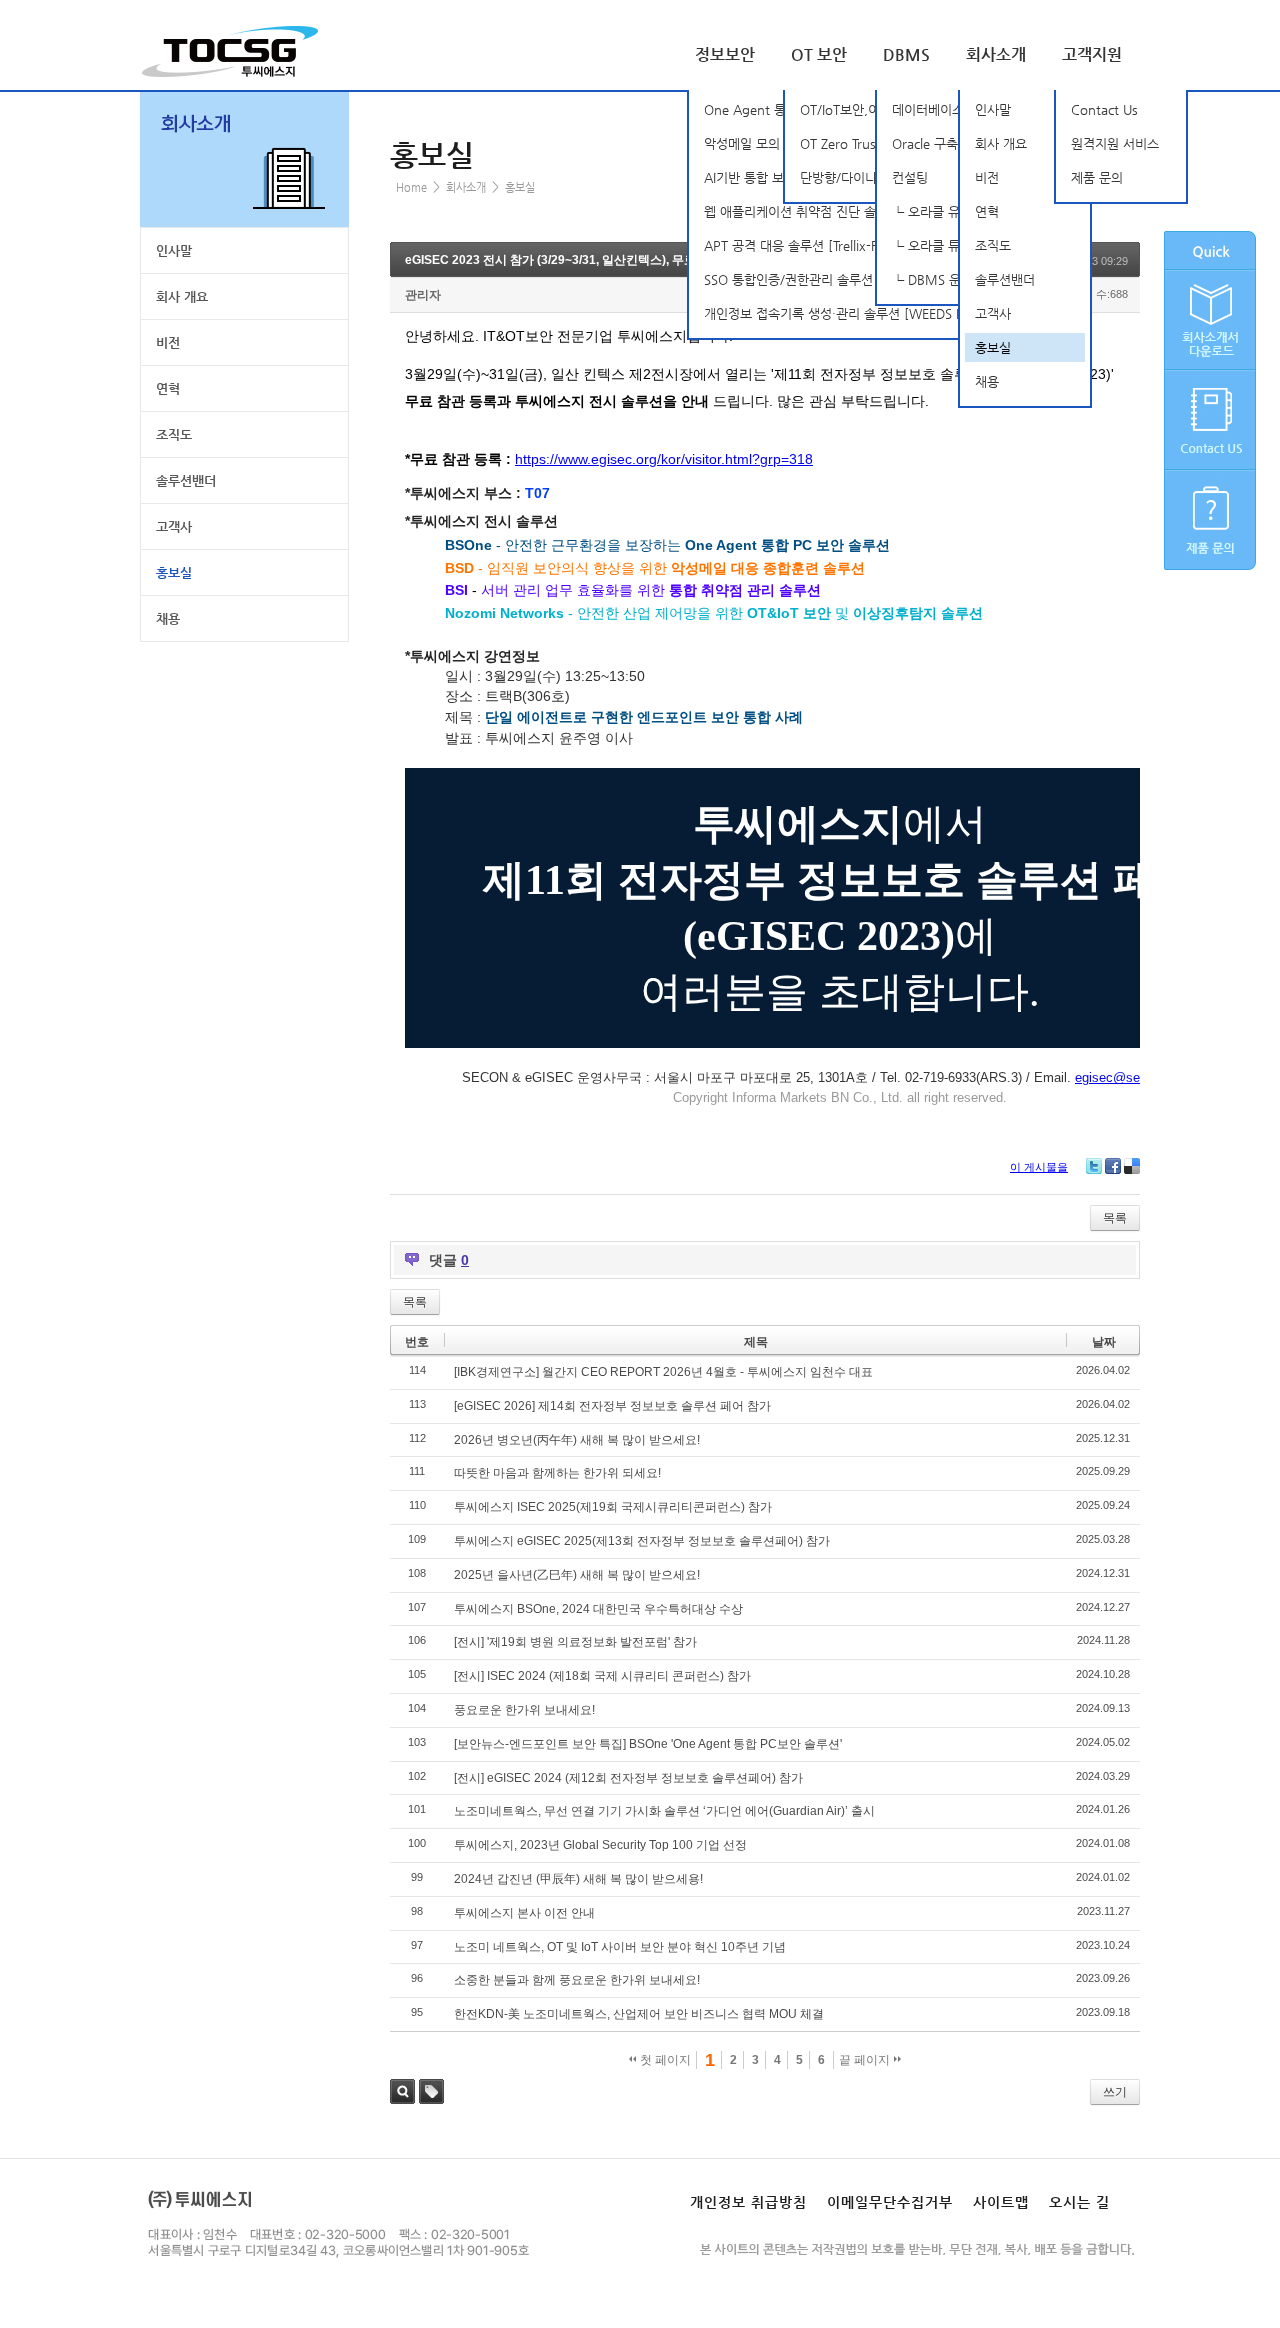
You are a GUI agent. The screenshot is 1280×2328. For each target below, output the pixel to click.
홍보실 (993, 347)
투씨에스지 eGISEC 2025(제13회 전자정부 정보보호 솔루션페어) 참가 (642, 1541)
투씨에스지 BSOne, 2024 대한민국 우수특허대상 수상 (598, 1609)
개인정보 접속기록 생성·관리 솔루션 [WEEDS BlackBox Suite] (876, 313)
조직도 (993, 245)
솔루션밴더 (1005, 279)
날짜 (1104, 1342)
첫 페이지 (664, 2060)
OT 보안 (819, 54)
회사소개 (996, 54)
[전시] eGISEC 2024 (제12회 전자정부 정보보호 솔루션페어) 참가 (628, 1778)
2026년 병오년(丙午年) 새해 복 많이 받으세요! (577, 1440)
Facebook (1113, 1166)
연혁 (987, 211)
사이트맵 (1001, 2202)
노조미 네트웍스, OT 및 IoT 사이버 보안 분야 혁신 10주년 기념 (620, 1947)
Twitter (1094, 1166)
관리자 (423, 295)
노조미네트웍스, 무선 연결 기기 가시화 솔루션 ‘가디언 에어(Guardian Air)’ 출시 (664, 1811)
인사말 (993, 109)
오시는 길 (1079, 2202)
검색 (402, 2091)
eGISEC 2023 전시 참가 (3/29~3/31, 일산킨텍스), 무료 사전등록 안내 (589, 260)
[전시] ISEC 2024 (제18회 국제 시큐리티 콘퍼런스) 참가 (602, 1676)
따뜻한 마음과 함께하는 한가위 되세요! (557, 1473)
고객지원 (1092, 54)
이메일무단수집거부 (890, 2202)
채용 (987, 381)
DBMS (906, 54)
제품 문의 (1097, 177)
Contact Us (1104, 109)
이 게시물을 (1039, 1167)
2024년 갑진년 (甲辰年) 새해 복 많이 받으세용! (578, 1879)
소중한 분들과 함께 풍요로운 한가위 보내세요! (577, 1980)
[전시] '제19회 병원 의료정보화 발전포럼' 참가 (575, 1642)
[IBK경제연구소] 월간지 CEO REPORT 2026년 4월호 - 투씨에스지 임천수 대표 (663, 1372)
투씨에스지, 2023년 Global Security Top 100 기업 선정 (600, 1845)
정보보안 (725, 54)
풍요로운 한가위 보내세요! (524, 1710)
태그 (431, 2091)
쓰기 (1115, 2092)
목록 (1115, 1218)
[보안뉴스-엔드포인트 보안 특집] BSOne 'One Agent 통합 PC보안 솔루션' (648, 1744)
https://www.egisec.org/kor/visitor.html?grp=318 (664, 459)
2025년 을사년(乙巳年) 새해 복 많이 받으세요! (577, 1575)
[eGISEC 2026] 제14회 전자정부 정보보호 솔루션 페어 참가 (612, 1406)
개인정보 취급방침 (748, 2202)
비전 (987, 177)
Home (411, 187)
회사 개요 (1001, 143)
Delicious (1132, 1166)
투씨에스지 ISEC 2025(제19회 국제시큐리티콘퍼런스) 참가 (613, 1507)
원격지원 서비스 (1115, 143)
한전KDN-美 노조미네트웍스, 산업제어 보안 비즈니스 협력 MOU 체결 (639, 2014)
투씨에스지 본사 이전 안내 (524, 1913)
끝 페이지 (866, 2060)
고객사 (993, 313)
